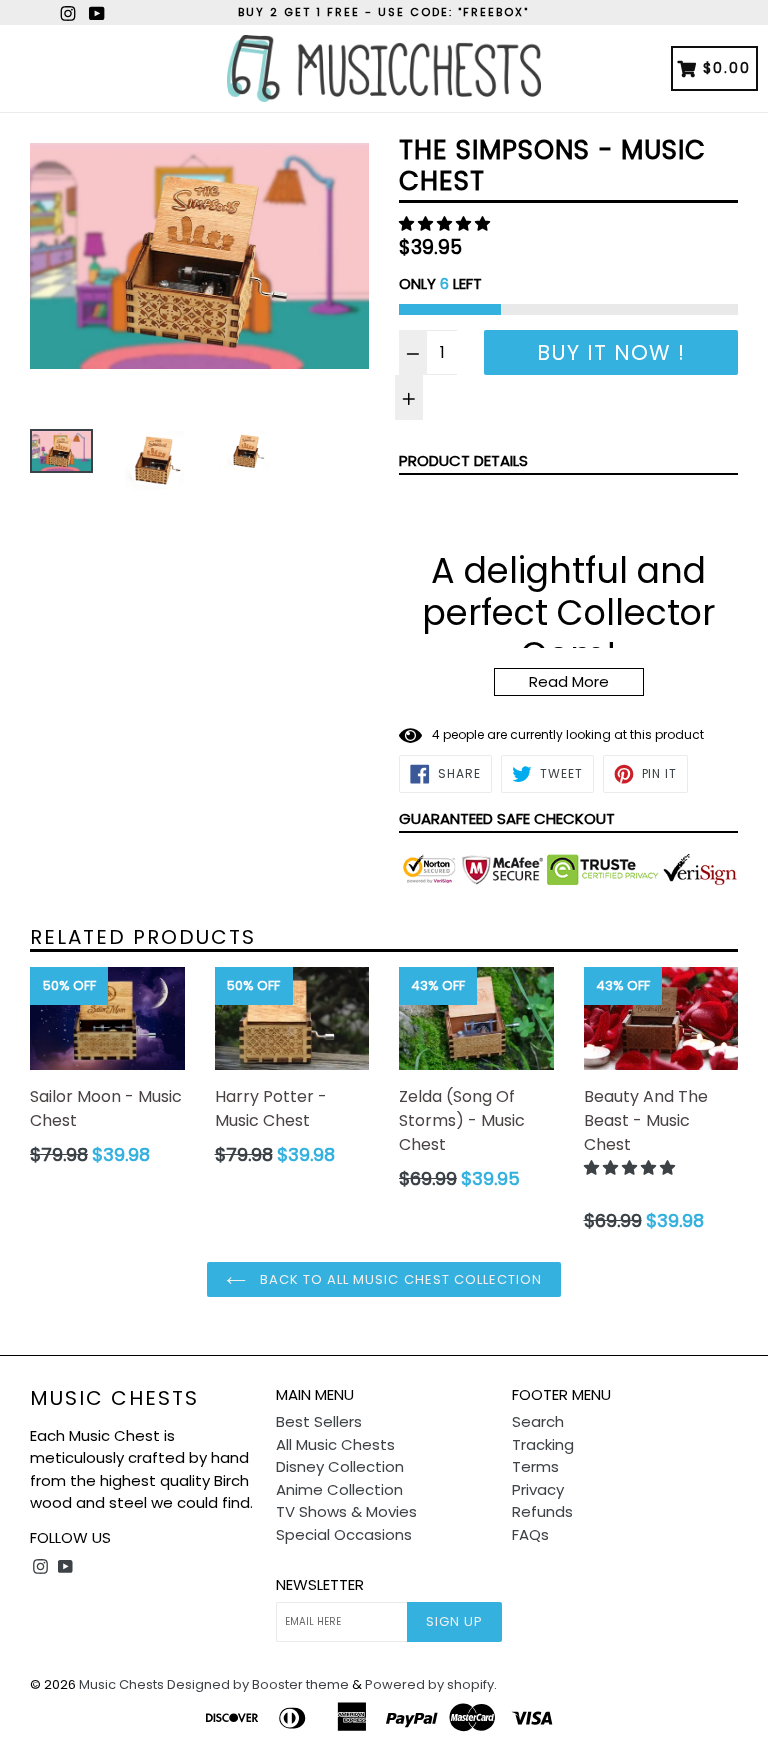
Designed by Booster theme (258, 1684)
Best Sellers (319, 1421)
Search (538, 1421)
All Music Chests (335, 1444)
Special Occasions (344, 1534)
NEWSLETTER (320, 1585)
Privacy (538, 1489)
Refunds (542, 1511)
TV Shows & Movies (346, 1511)
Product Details (463, 460)
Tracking (543, 1444)
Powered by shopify (429, 1684)
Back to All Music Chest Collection (399, 1279)
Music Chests (114, 1398)
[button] (446, 223)
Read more (569, 681)
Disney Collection (340, 1466)
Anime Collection (339, 1489)
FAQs (530, 1534)
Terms (535, 1466)
